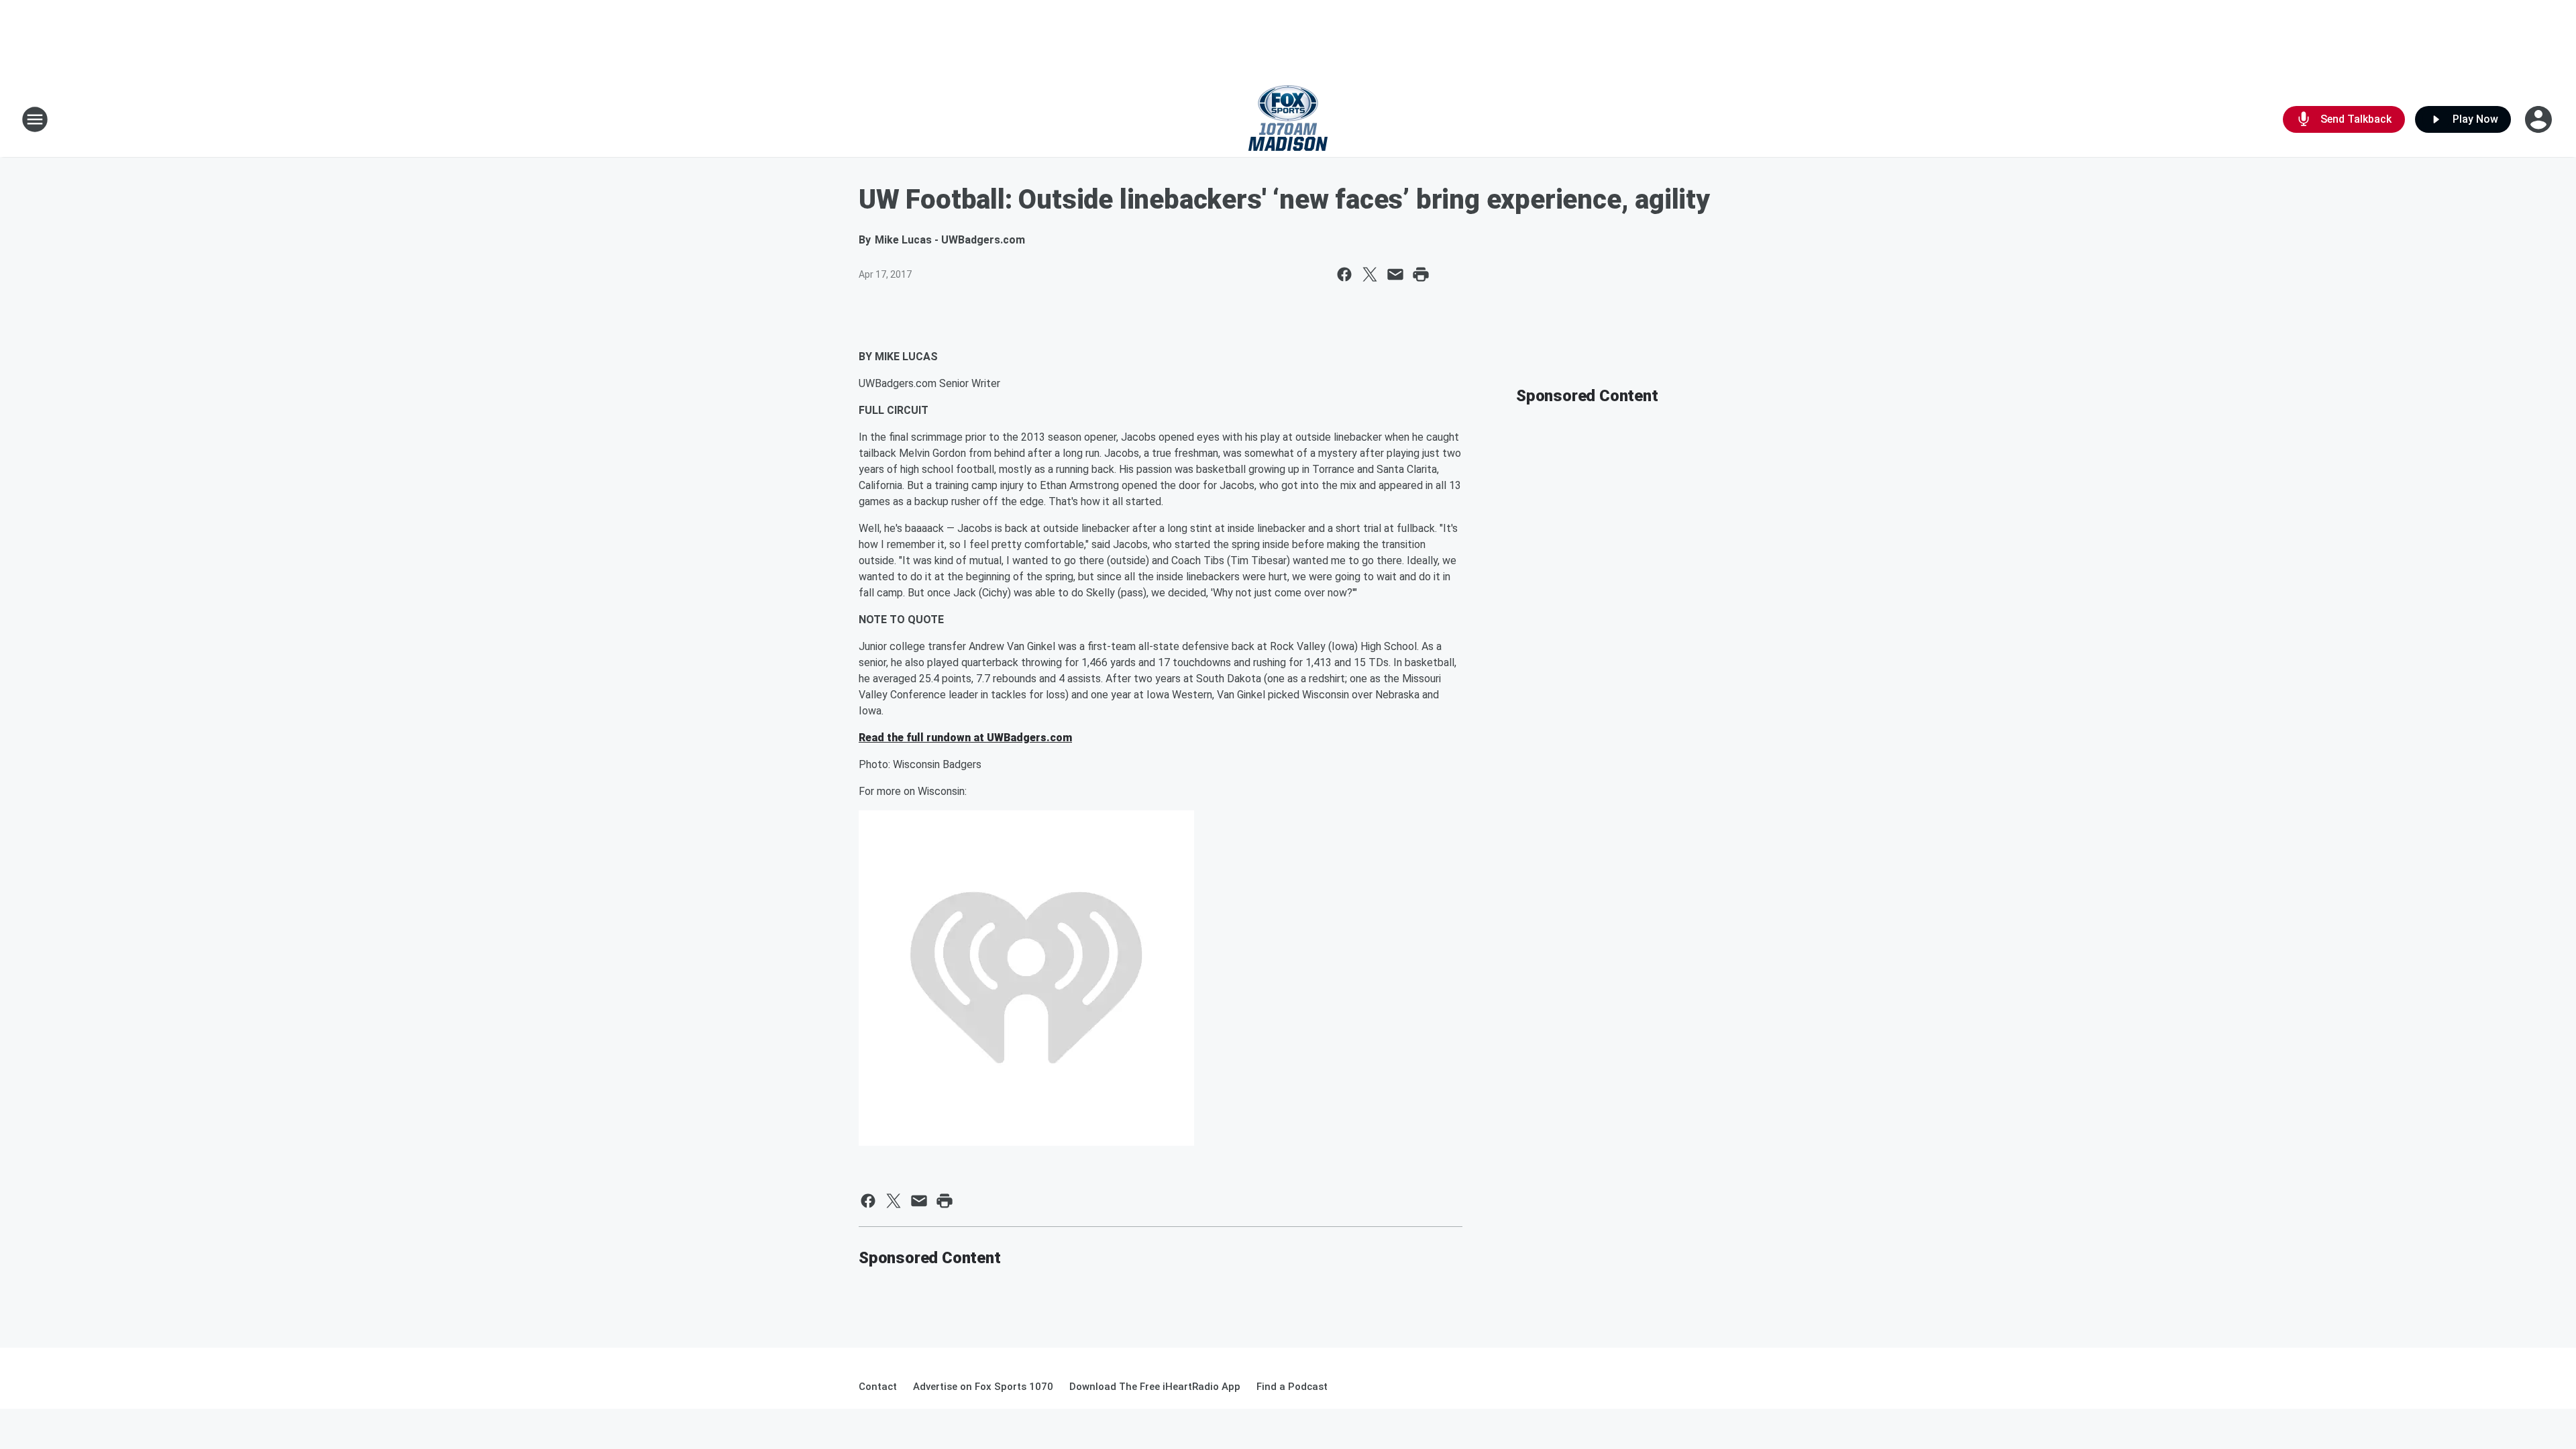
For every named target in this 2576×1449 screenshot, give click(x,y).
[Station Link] (1288, 119)
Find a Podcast (1292, 1387)
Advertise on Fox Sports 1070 (983, 1387)
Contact (878, 1387)
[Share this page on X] (1370, 274)
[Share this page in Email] (1395, 274)
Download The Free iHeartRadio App (1155, 1387)
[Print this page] (1421, 274)
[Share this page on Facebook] (1344, 274)
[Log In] (2540, 119)
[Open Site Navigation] (35, 119)
